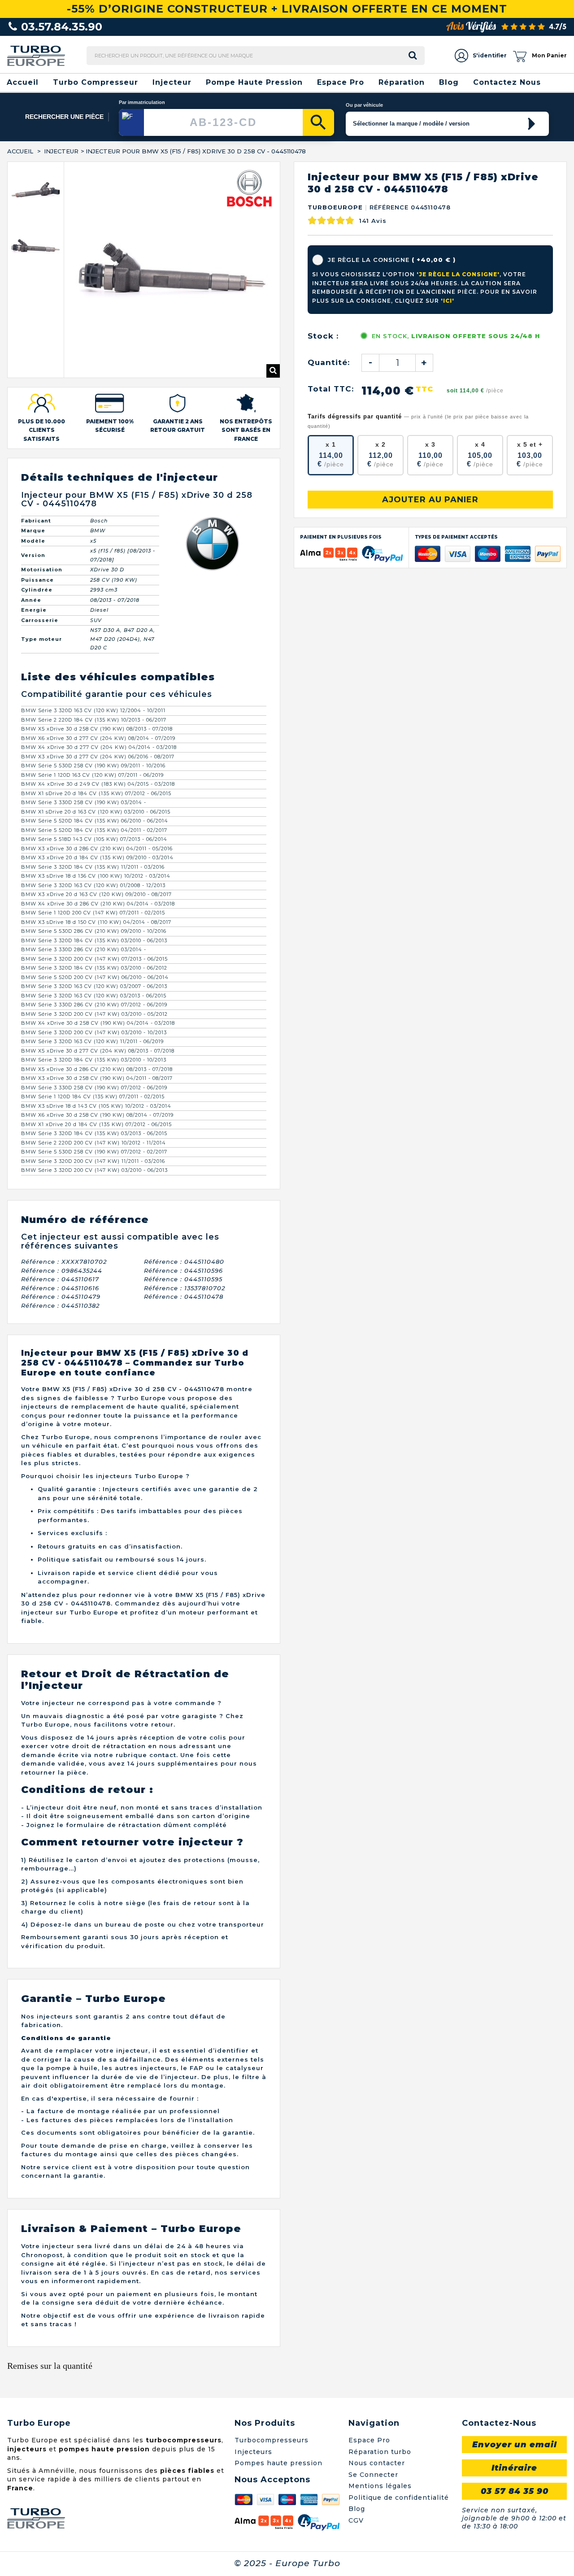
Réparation (402, 82)
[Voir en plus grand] (273, 267)
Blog (449, 82)
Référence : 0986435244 (62, 1167)
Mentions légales (380, 2382)
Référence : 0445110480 (184, 1158)
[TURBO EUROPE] (36, 55)
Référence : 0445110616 (60, 1184)
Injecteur (172, 82)
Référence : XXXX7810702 (64, 1158)
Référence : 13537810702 (185, 1184)
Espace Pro (341, 82)
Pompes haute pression (278, 2359)
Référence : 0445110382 (60, 1202)
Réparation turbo (380, 2348)
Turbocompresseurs (272, 2337)
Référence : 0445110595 (183, 1175)
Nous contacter (377, 2359)
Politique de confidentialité (399, 2394)
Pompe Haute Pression (254, 82)
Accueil (23, 82)
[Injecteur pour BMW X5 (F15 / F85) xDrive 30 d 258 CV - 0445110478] (36, 190)
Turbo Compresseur (96, 82)
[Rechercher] (318, 122)
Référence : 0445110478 (184, 1193)
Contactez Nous (507, 82)
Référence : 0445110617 (60, 1175)
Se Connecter (373, 2371)
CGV (356, 2417)
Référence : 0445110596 (183, 1167)
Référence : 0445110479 (61, 1193)
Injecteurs (253, 2348)
